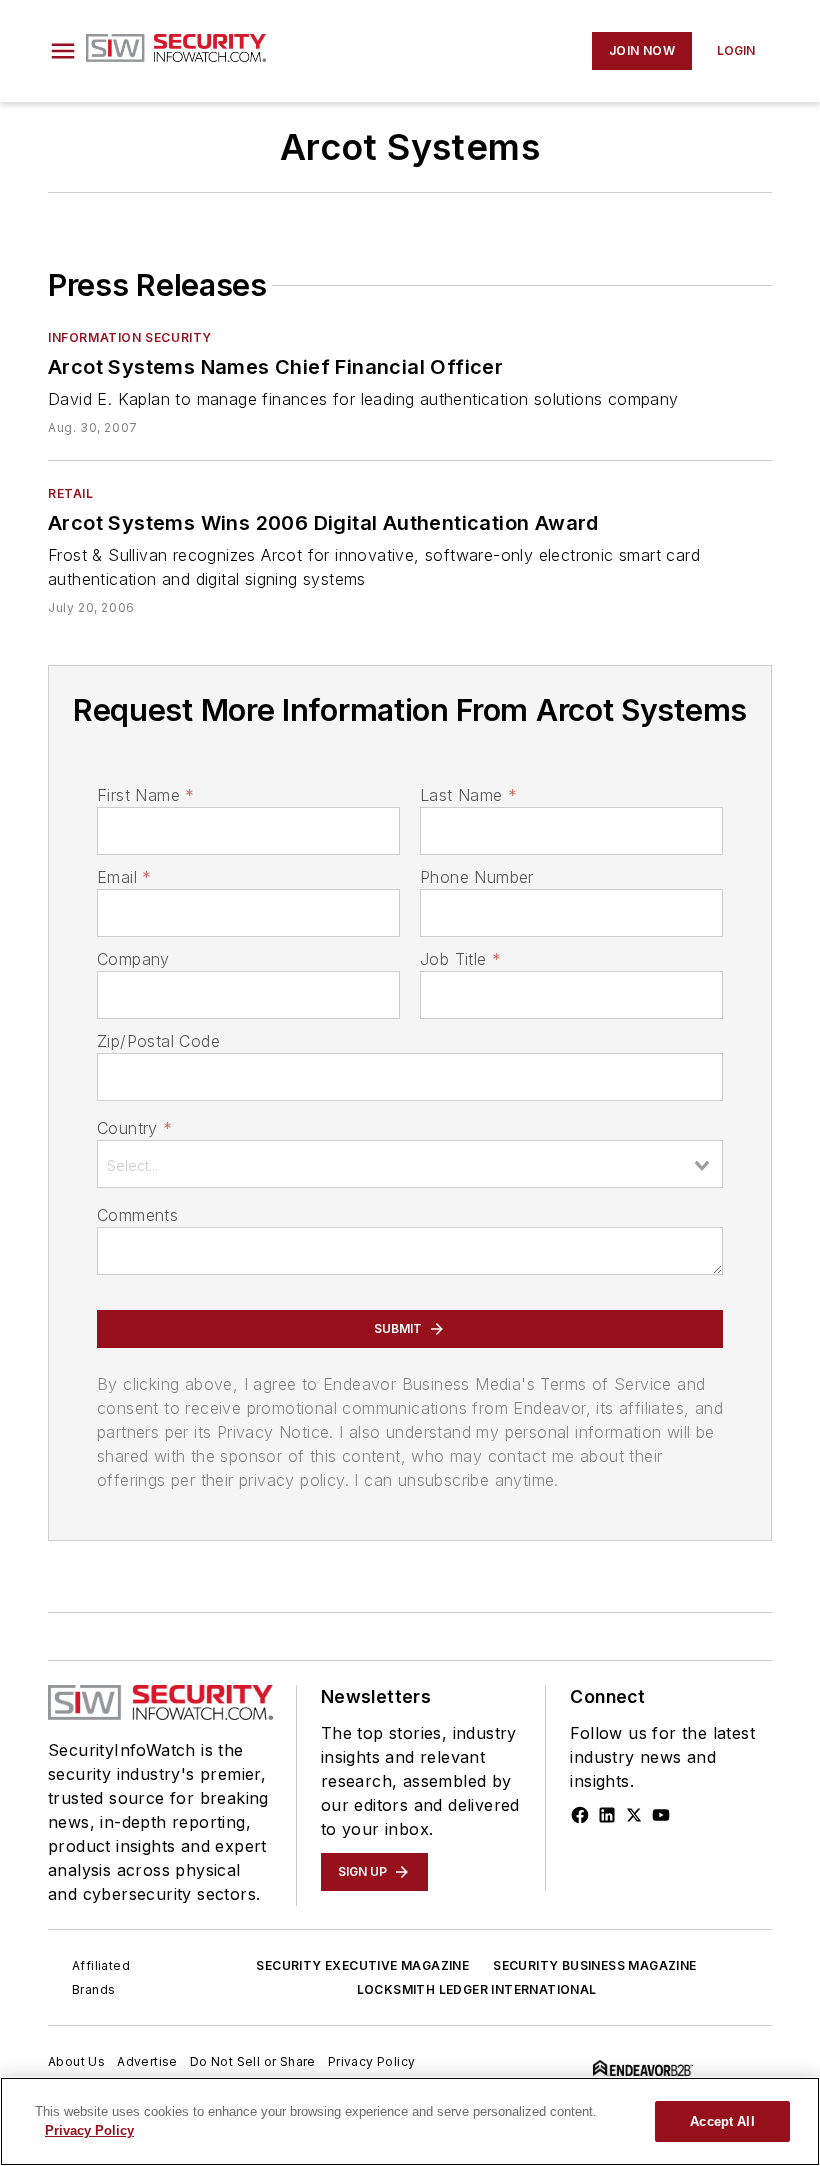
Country (134, 1128)
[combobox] (410, 1164)
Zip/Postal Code (158, 1041)
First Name (145, 795)
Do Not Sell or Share (253, 2061)
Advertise (147, 2061)
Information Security (130, 337)
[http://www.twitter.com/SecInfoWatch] (634, 1815)
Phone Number (477, 877)
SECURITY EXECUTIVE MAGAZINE (362, 1965)
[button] (63, 51)
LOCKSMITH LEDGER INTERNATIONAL (477, 1989)
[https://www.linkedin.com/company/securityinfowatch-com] (607, 1815)
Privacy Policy (372, 2061)
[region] (410, 2121)
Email (124, 877)
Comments (137, 1215)
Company (133, 959)
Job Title (460, 959)
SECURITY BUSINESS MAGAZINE (594, 1965)
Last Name (468, 795)
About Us (76, 2061)
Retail (71, 493)
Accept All (722, 2121)
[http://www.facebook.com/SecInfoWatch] (580, 1815)
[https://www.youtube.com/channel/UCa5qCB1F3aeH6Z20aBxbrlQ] (661, 1815)
